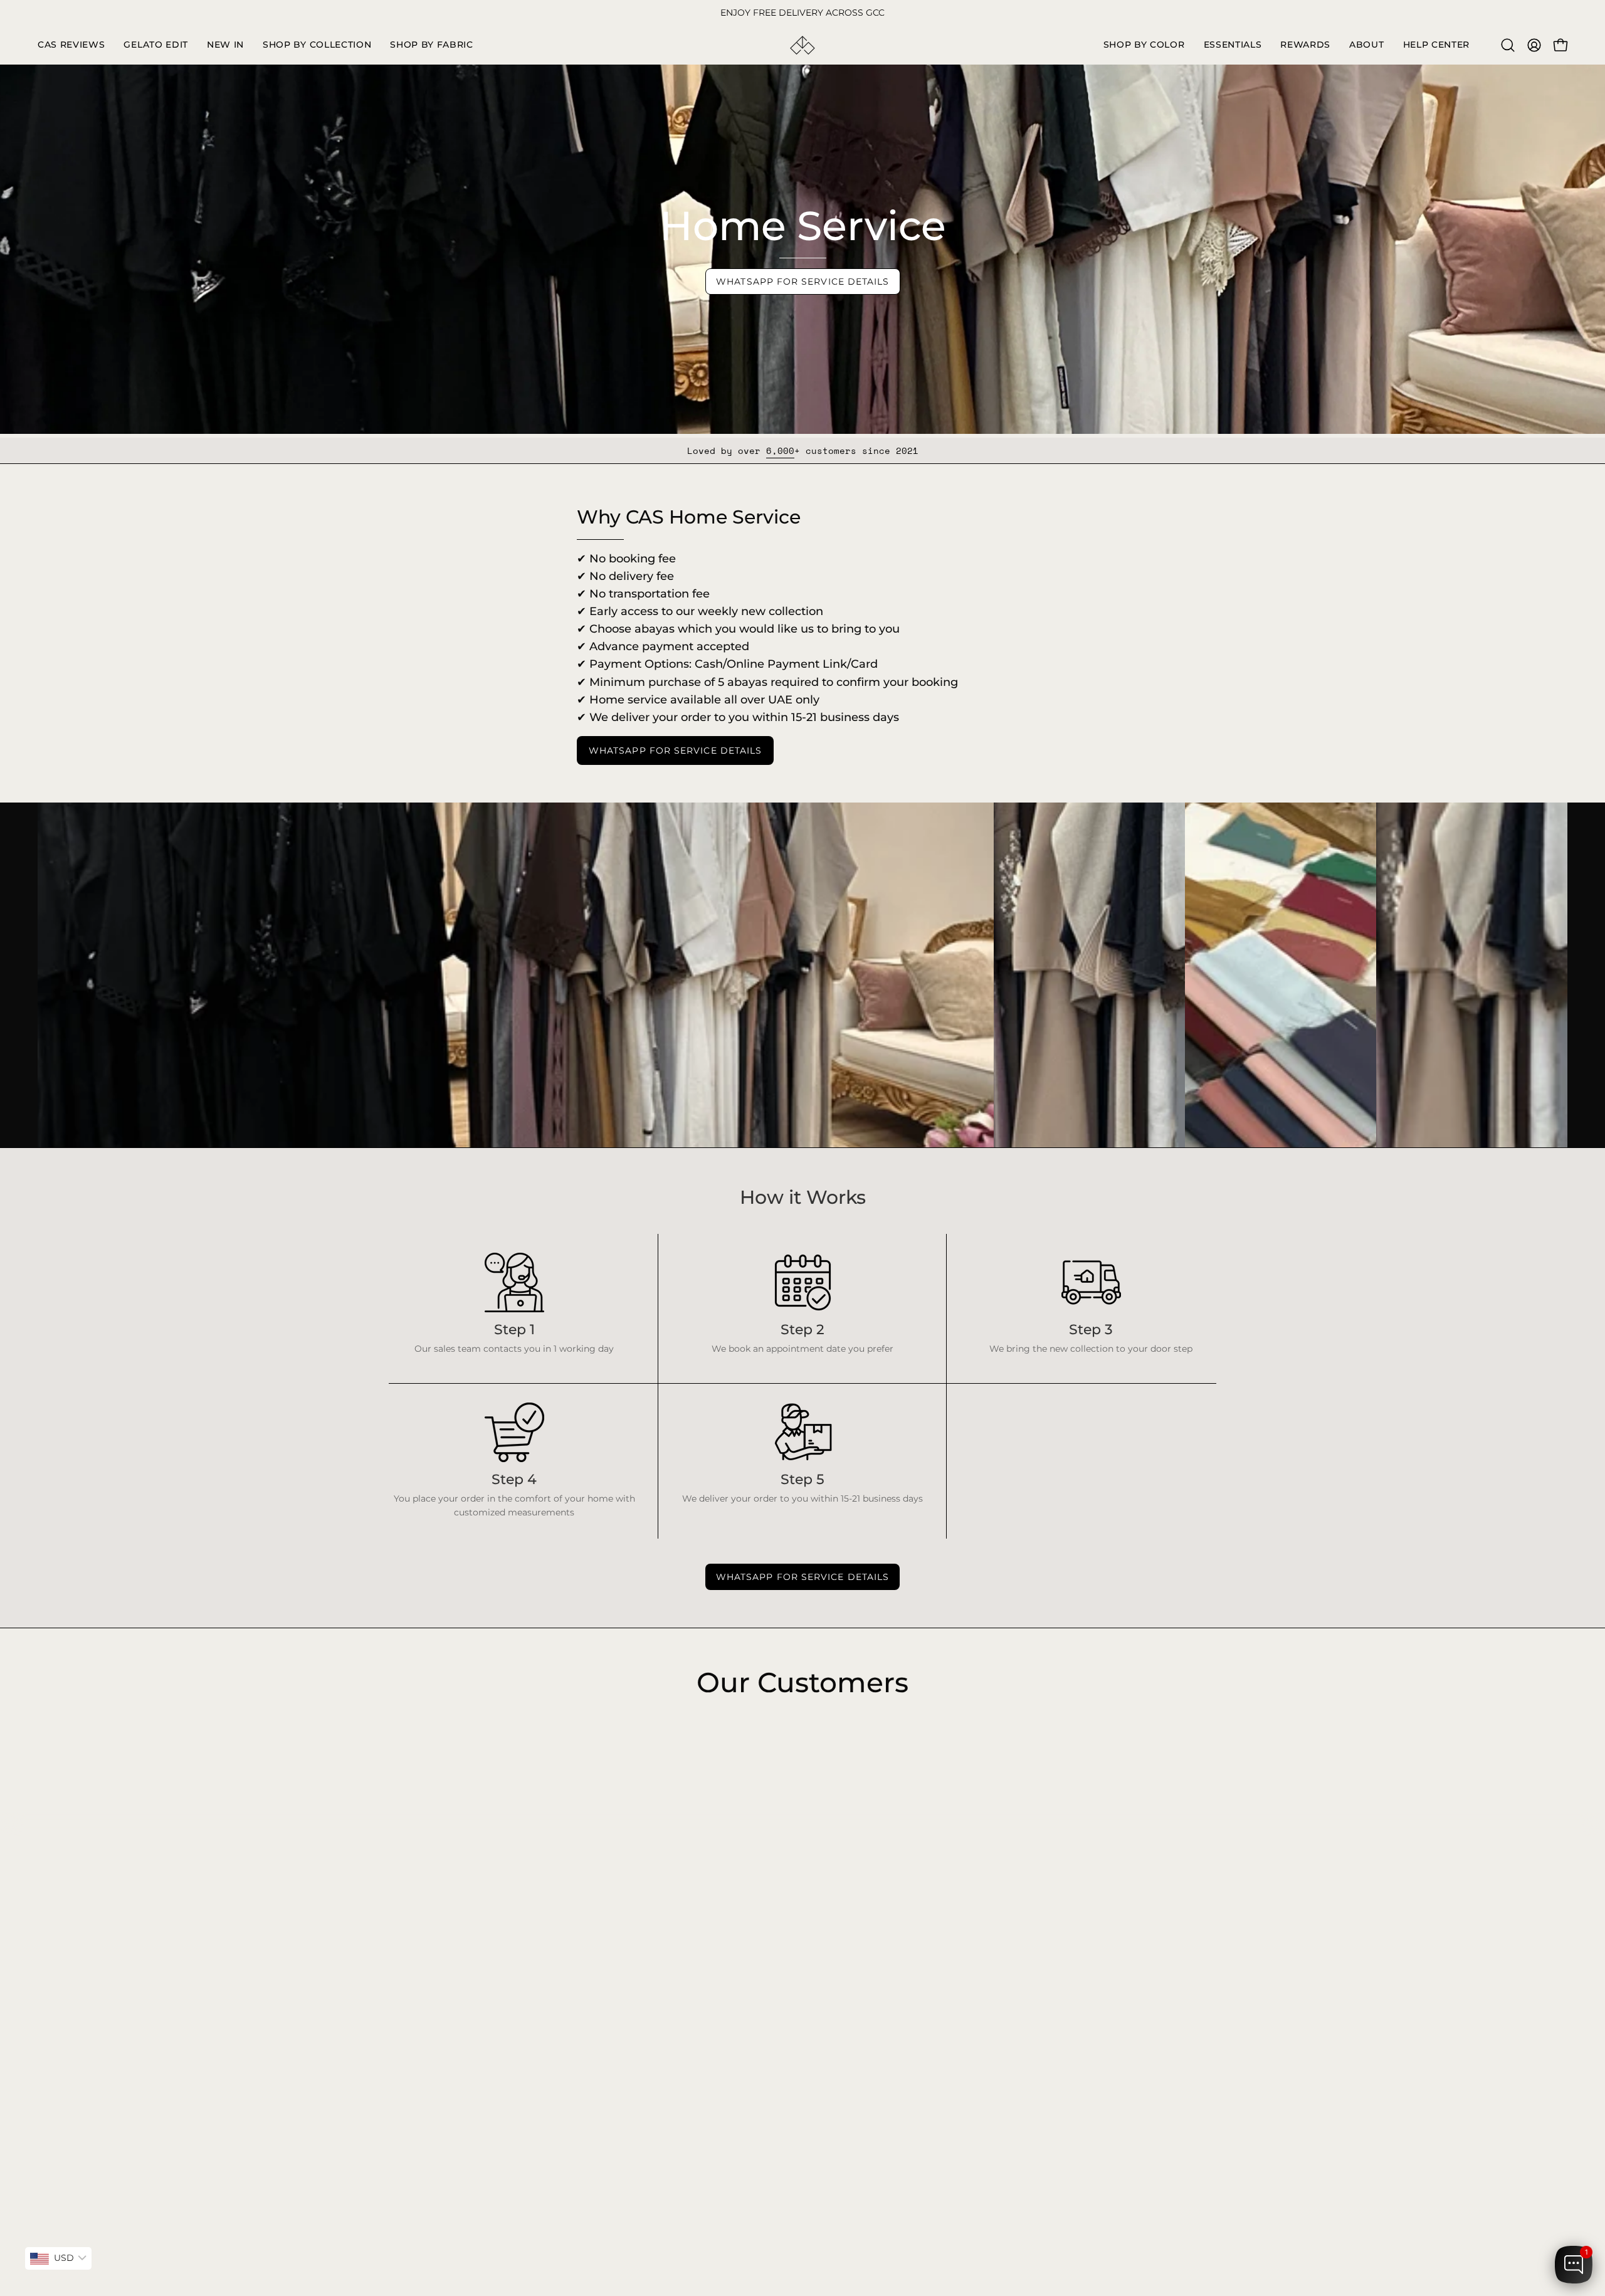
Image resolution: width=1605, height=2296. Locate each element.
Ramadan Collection (433, 1943)
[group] (802, 13)
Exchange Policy (595, 1925)
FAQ (569, 1887)
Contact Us (584, 1962)
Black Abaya (416, 1887)
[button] (317, 45)
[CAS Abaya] (802, 45)
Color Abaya (415, 1906)
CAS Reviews (417, 1962)
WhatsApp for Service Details (802, 282)
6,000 (780, 450)
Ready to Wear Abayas (438, 1925)
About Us (580, 1943)
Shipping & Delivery (603, 1906)
